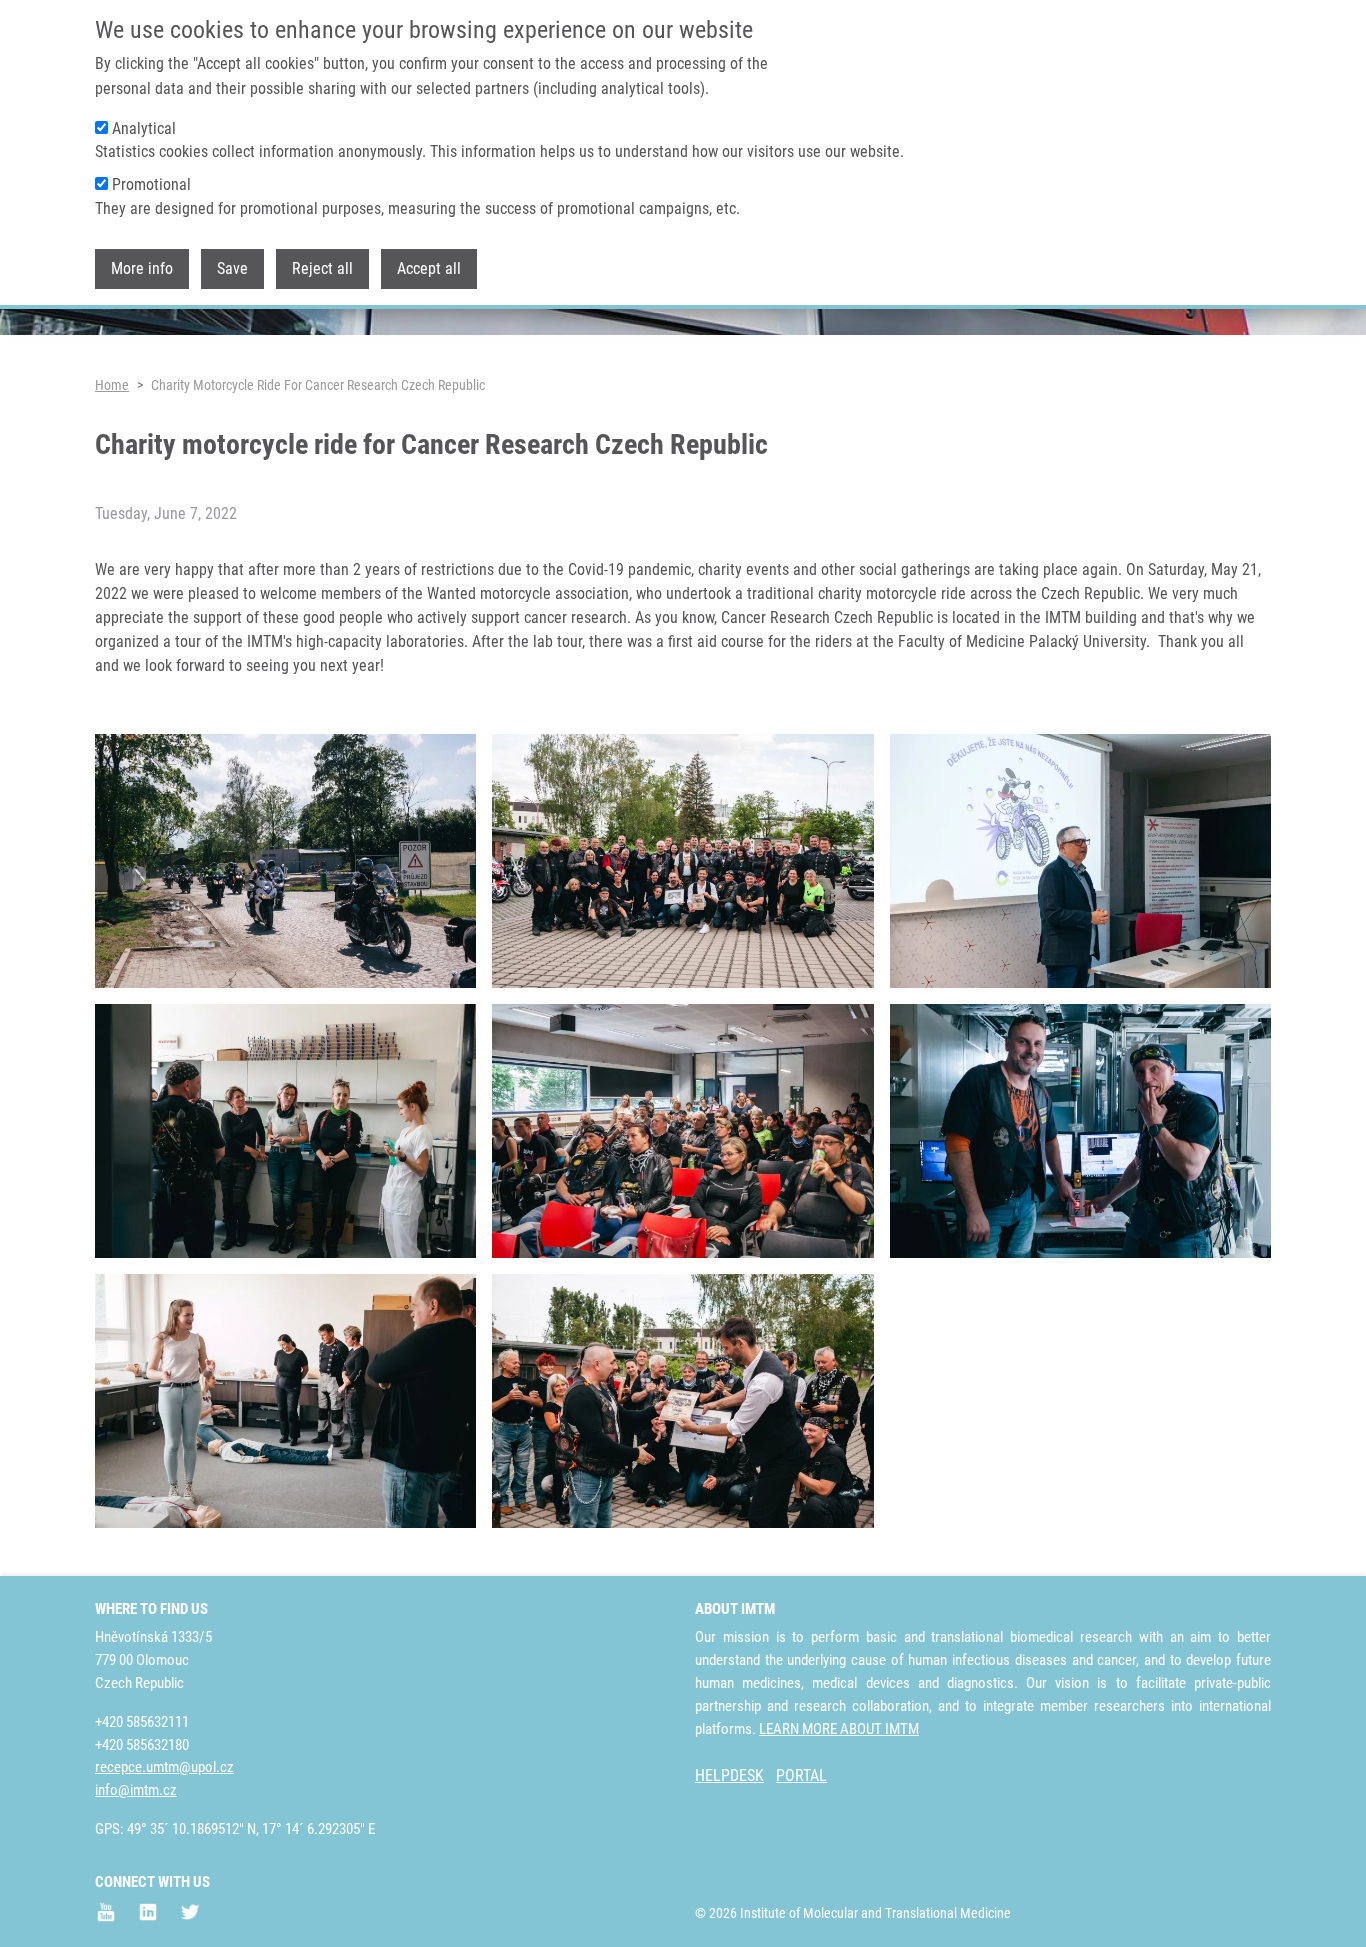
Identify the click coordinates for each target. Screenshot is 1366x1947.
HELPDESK (729, 1775)
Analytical (144, 128)
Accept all (429, 268)
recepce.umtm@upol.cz (164, 1767)
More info (142, 268)
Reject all (322, 268)
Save (232, 268)
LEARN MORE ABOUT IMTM (839, 1729)
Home (112, 385)
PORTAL (801, 1775)
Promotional (151, 184)
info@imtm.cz (136, 1790)
